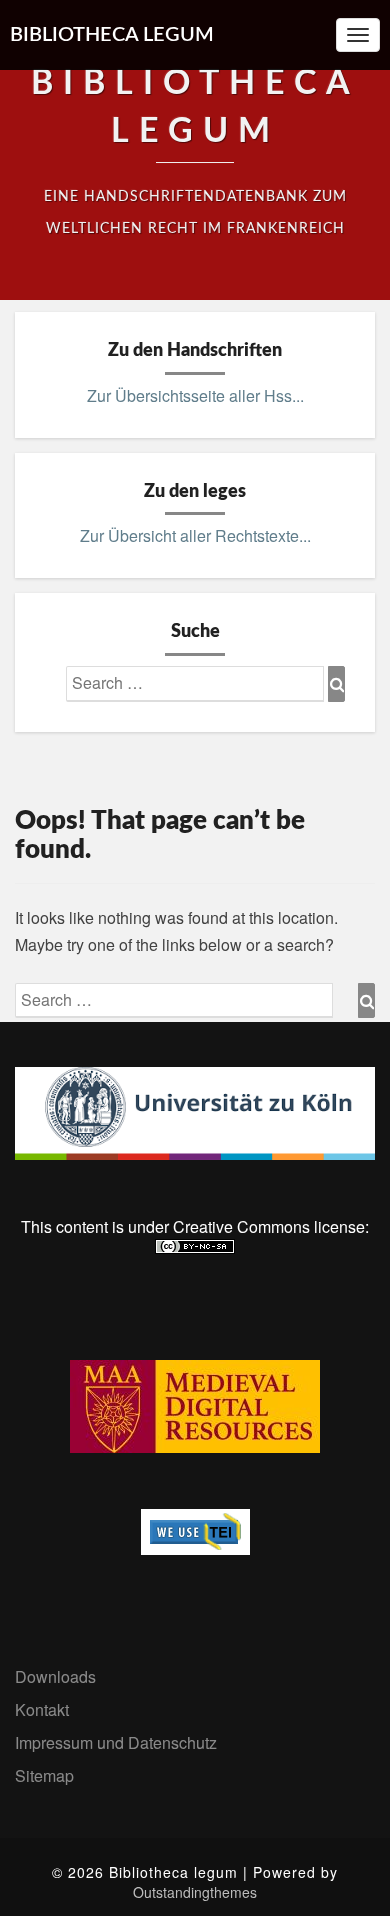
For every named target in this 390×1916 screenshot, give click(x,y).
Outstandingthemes (195, 1892)
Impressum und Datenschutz (116, 1742)
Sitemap (44, 1775)
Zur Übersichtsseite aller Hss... (195, 395)
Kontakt (42, 1709)
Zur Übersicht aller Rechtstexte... (195, 535)
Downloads (55, 1676)
